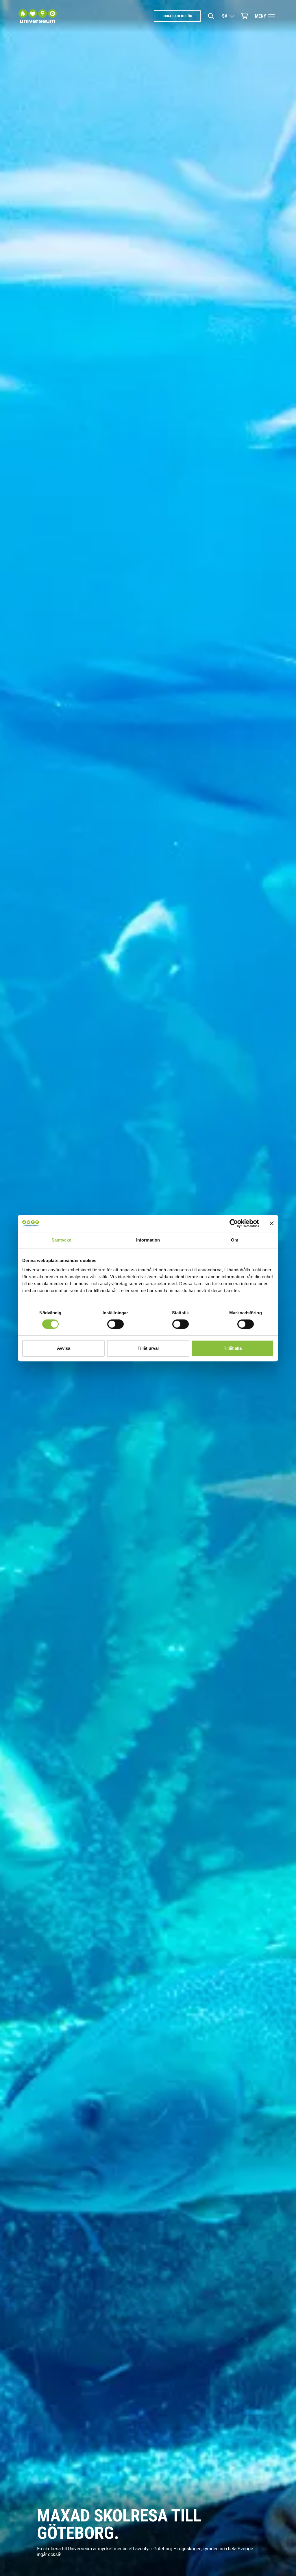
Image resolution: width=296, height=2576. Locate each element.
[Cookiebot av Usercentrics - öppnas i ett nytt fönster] (234, 1223)
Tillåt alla (233, 1348)
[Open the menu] (272, 16)
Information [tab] (148, 1240)
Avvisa (64, 1348)
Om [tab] (235, 1240)
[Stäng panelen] (272, 1223)
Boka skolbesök (177, 16)
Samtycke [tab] (61, 1240)
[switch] (115, 1324)
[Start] (38, 16)
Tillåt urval (148, 1348)
